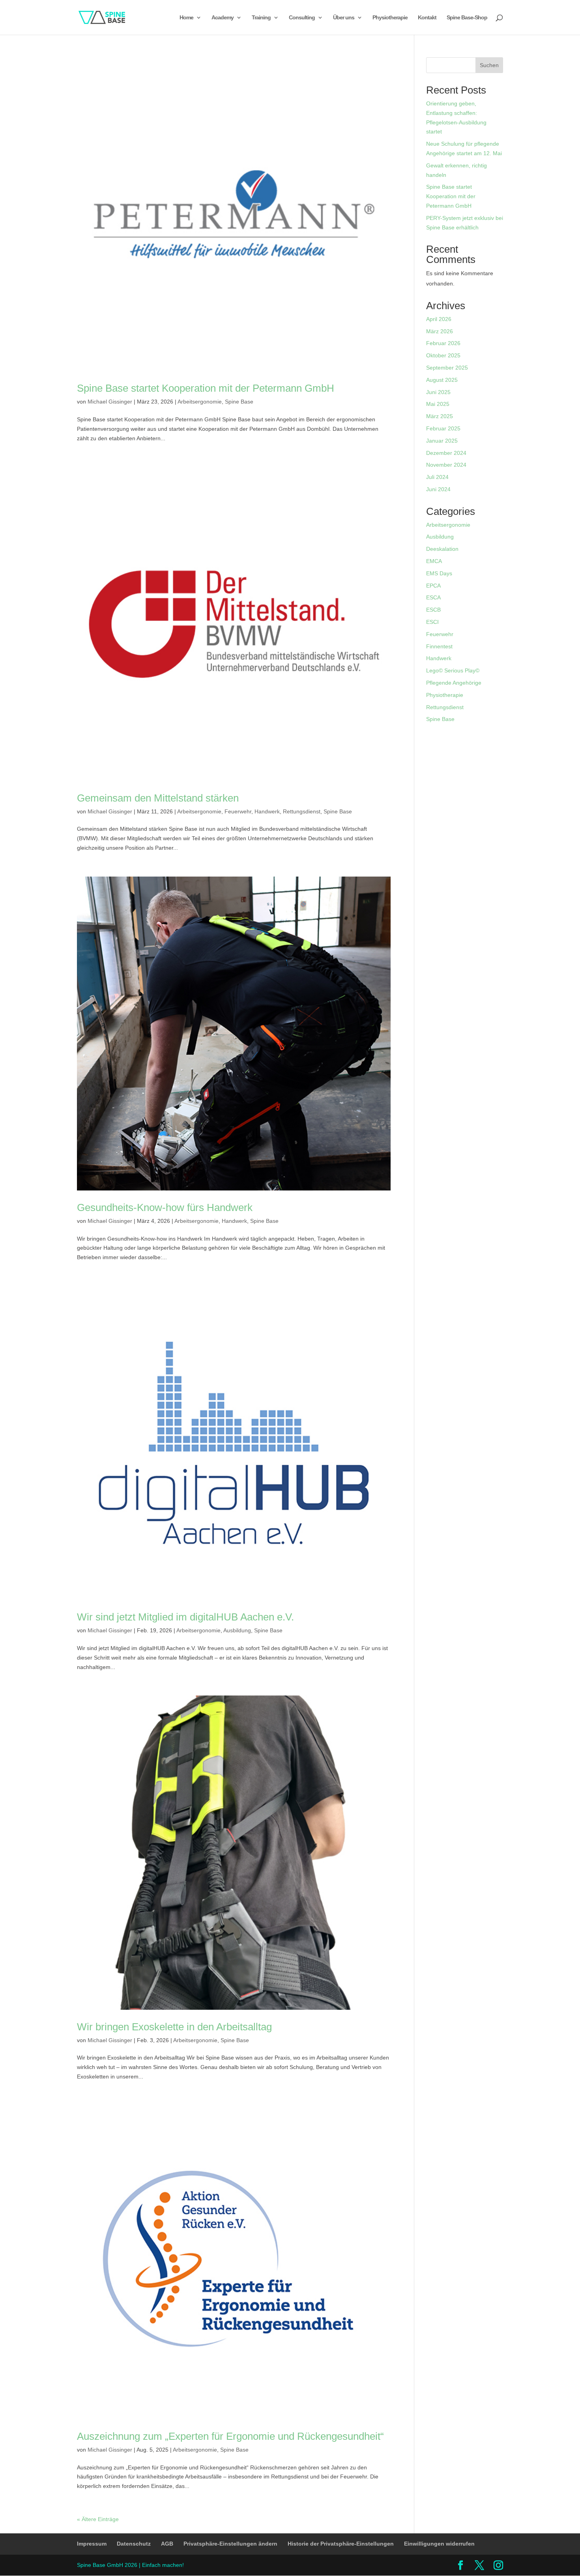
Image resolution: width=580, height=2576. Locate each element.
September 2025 (447, 368)
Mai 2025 (438, 404)
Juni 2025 (438, 392)
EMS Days (439, 573)
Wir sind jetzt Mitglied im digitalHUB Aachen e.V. (185, 1617)
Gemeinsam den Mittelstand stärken (158, 798)
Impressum (92, 2544)
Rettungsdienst (302, 811)
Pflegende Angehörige (454, 683)
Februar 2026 (443, 343)
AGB (167, 2544)
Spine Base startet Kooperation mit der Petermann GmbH (206, 388)
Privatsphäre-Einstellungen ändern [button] (230, 2544)
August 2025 (442, 380)
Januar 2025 (442, 441)
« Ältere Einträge (98, 2519)
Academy (223, 18)
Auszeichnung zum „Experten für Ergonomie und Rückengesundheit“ (230, 2436)
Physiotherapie (390, 18)
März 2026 (440, 331)
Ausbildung (237, 1630)
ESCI (432, 622)
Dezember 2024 (446, 453)
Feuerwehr (238, 811)
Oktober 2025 (443, 355)
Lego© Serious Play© (453, 670)
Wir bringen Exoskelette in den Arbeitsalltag (174, 2027)
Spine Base (239, 402)
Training (261, 18)
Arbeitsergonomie (200, 402)
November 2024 (446, 465)
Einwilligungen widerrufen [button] (439, 2544)
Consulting (302, 18)
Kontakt (427, 18)
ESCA (433, 597)
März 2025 (440, 416)
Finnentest (439, 646)
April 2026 (439, 319)
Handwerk (267, 811)
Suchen (489, 65)
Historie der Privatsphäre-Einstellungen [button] (341, 2544)
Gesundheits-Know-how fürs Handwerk (165, 1207)
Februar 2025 (443, 428)
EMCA (434, 561)
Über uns (344, 18)
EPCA (433, 586)
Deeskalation (442, 549)
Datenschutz (134, 2544)
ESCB (433, 610)
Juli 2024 (437, 477)
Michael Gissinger (110, 402)
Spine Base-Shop (467, 18)
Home (186, 18)
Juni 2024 (438, 489)
